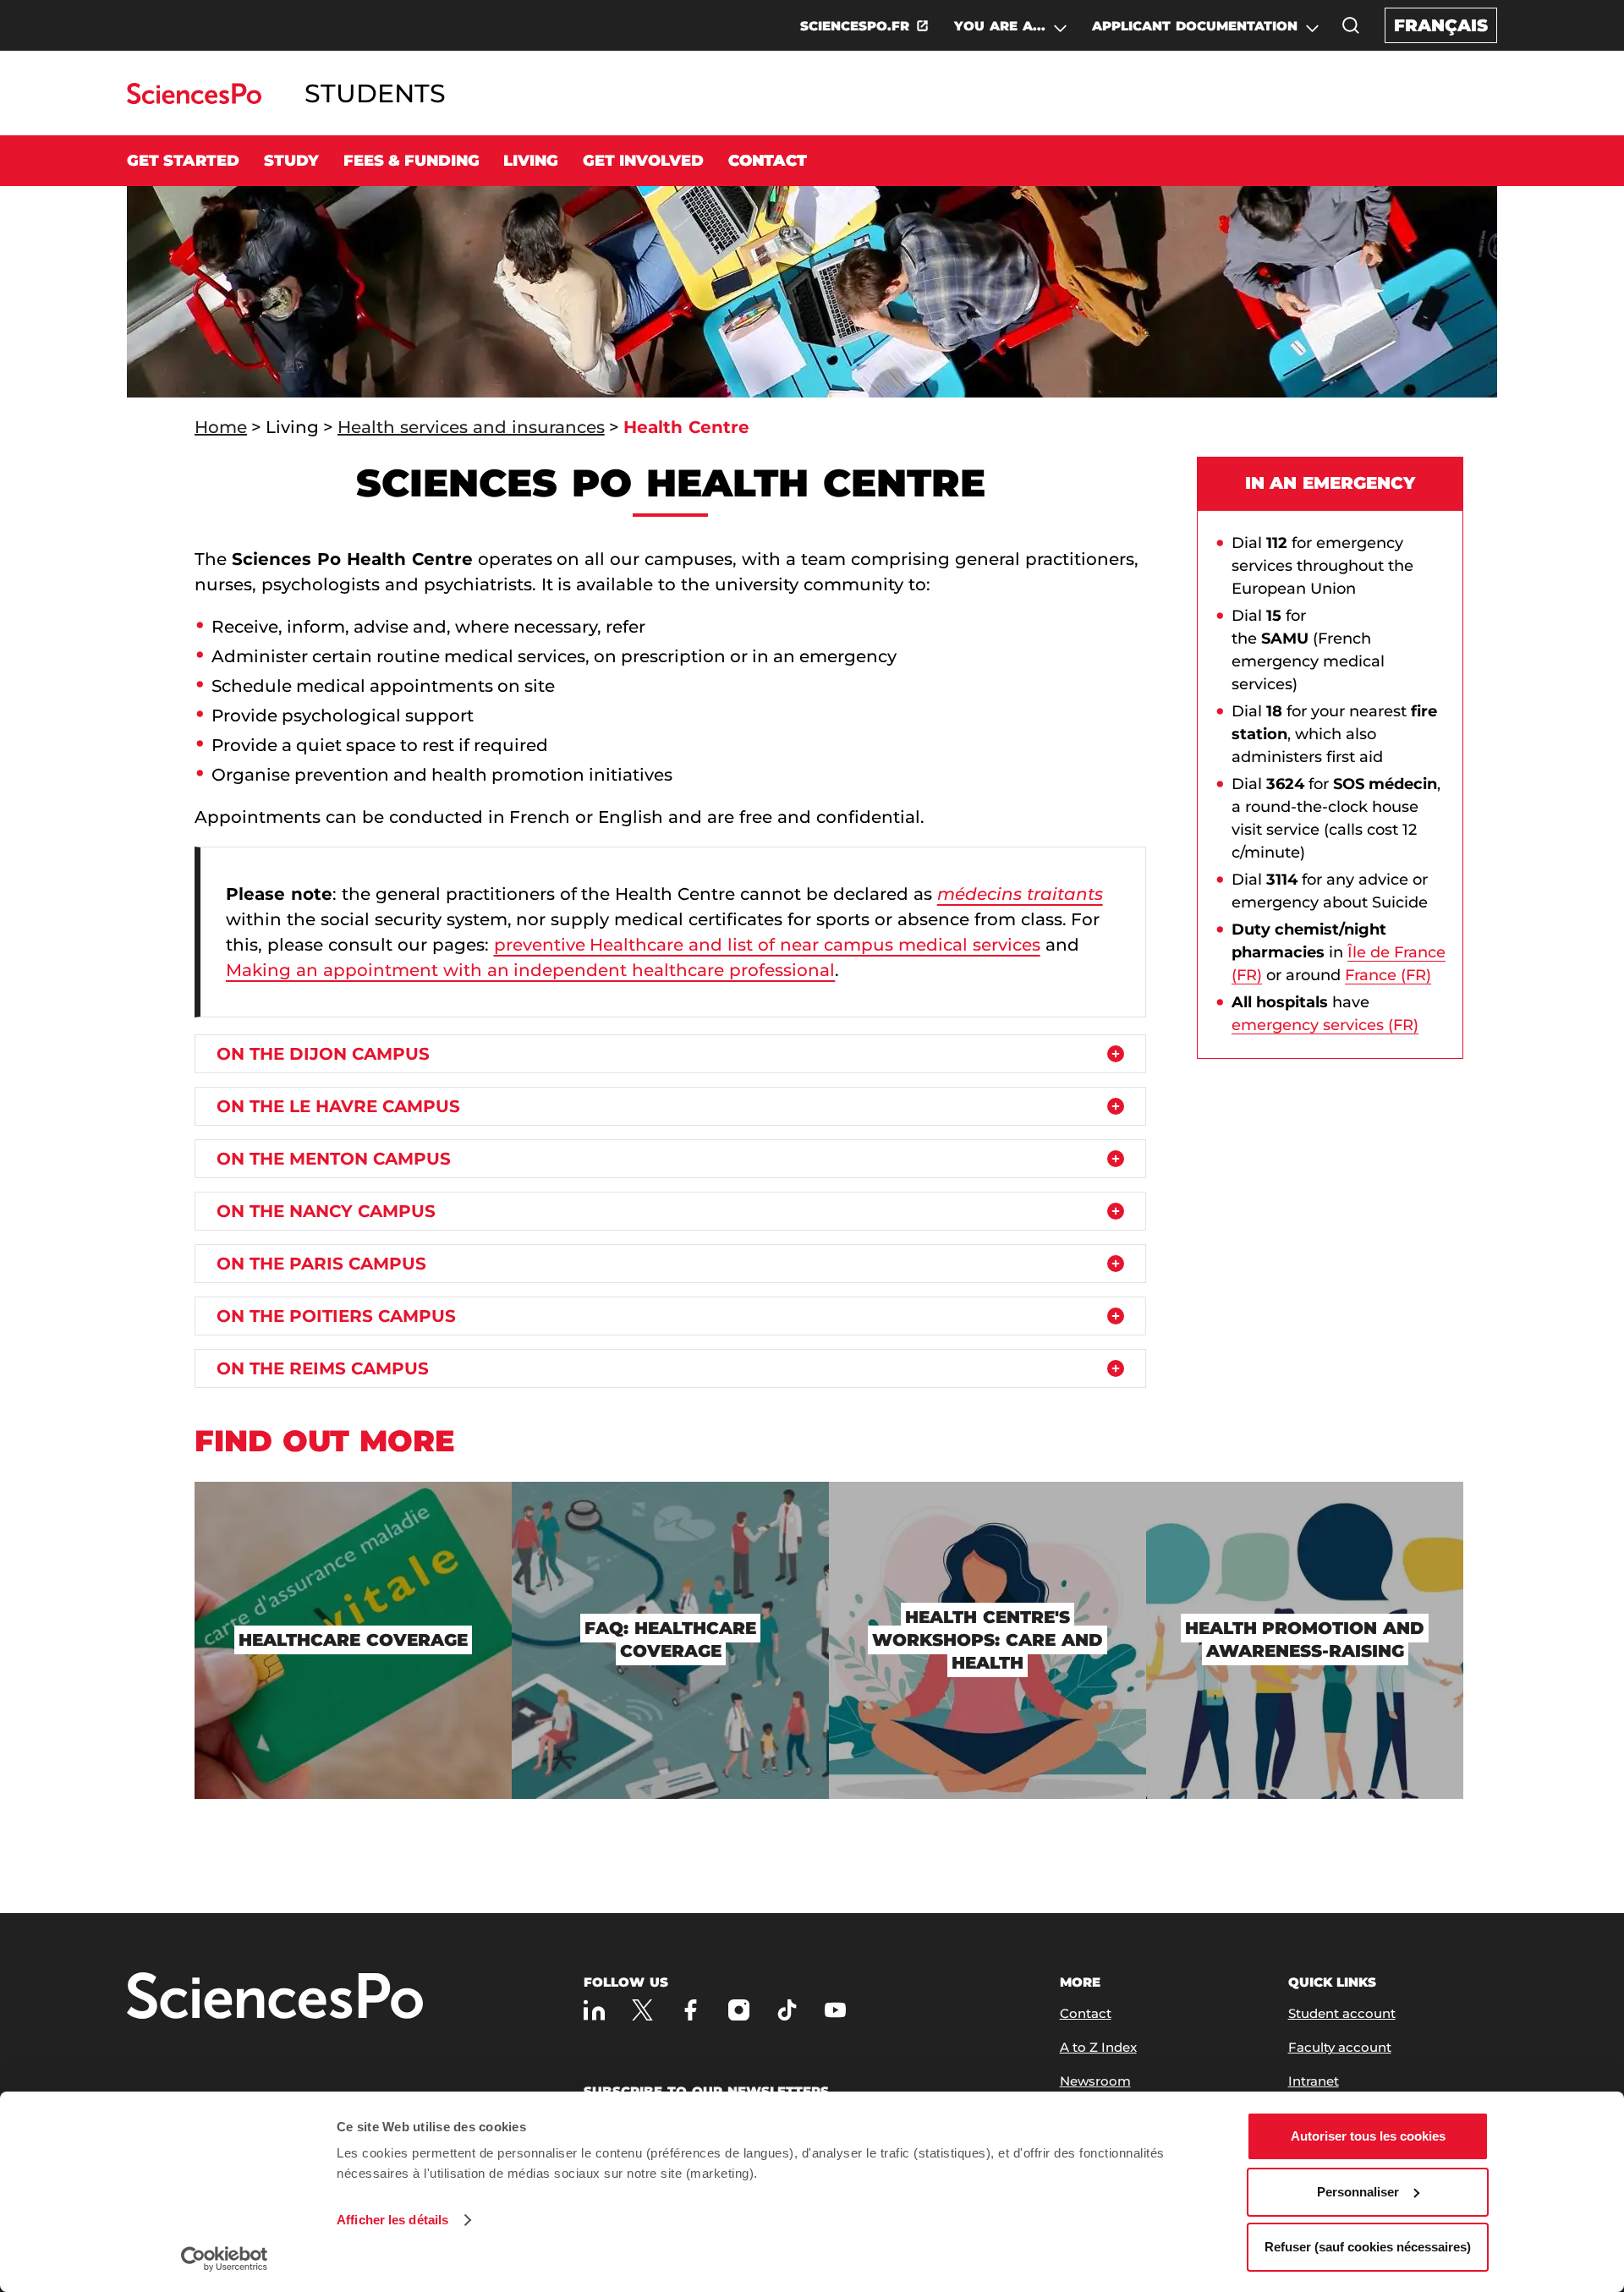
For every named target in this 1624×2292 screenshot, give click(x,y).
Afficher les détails (392, 2220)
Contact (768, 161)
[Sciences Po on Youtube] (835, 2010)
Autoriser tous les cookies (1368, 2136)
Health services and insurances (471, 427)
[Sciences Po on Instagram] (739, 2010)
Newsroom (1095, 2081)
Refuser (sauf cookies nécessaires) (1368, 2247)
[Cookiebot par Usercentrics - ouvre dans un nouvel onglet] (225, 2259)
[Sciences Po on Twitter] (642, 2010)
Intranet (1314, 2081)
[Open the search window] (1351, 25)
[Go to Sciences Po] (194, 99)
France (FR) (1388, 975)
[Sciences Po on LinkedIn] (594, 2010)
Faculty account (1340, 2047)
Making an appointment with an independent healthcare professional (530, 970)
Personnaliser (1358, 2192)
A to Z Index (1098, 2047)
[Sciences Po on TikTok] (787, 2010)
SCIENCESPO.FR (855, 26)
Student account (1342, 2013)
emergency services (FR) (1325, 1025)
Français (1441, 25)
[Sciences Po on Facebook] (691, 2010)
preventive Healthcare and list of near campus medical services (767, 945)
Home (221, 427)
